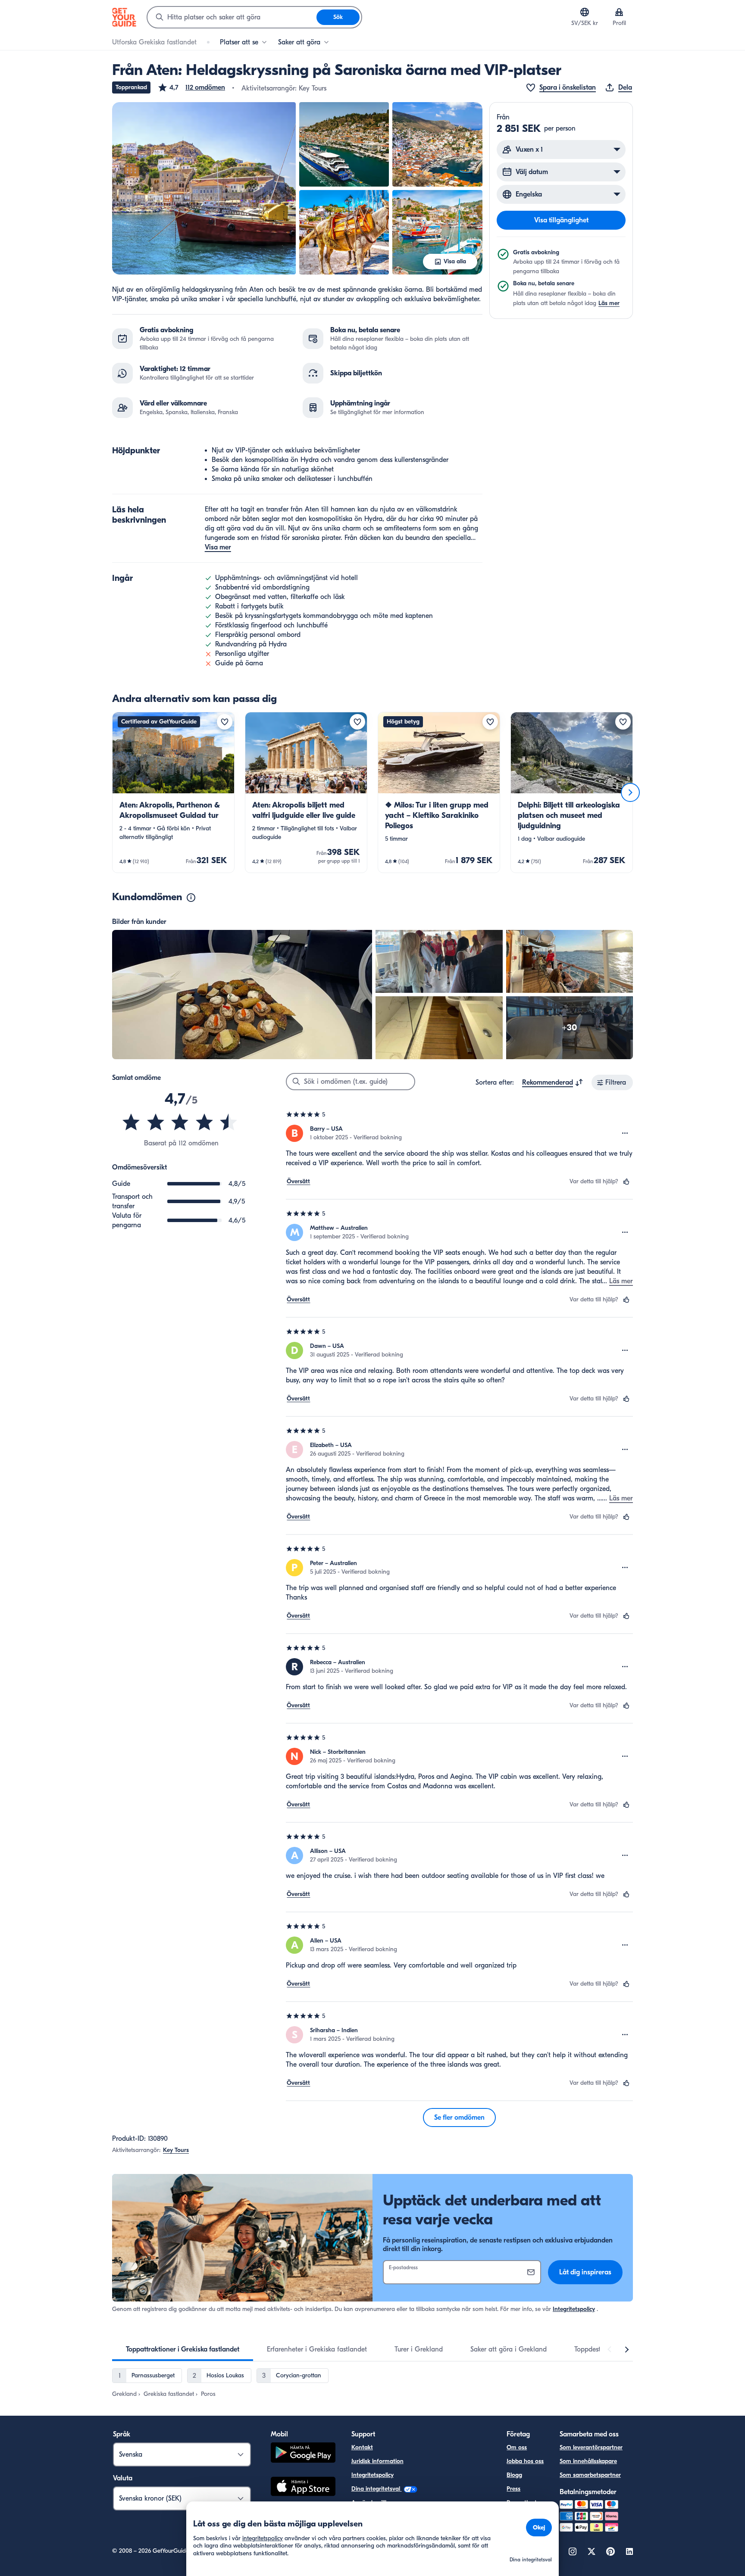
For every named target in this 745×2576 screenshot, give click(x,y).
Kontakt (362, 2447)
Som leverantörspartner (591, 2447)
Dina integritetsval (377, 2489)
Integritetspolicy (574, 2309)
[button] (191, 87)
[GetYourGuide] (124, 17)
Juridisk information (377, 2461)
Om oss (517, 2447)
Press (513, 2489)
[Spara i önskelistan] (225, 722)
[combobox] (232, 17)
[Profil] (619, 12)
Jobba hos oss (525, 2461)
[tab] (183, 2349)
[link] (173, 792)
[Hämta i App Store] (303, 2488)
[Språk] (585, 12)
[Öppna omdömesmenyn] (625, 1133)
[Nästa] (630, 792)
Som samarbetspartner (590, 2475)
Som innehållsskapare (588, 2461)
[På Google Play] (303, 2454)
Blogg (514, 2475)
